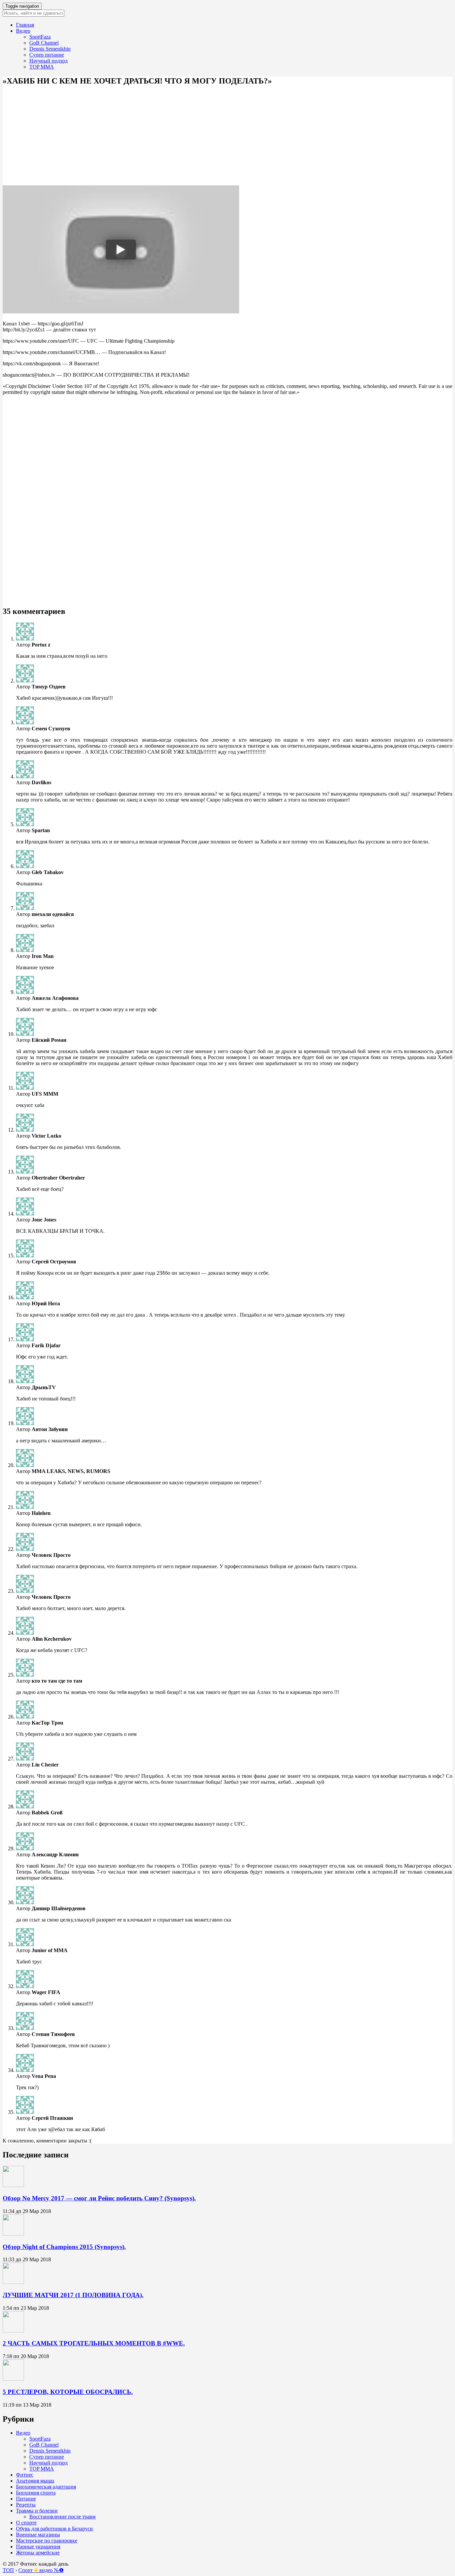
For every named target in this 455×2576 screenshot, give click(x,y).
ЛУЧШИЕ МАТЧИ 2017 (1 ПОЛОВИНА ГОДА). (73, 2295)
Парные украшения (38, 2547)
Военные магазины (38, 2535)
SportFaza (40, 37)
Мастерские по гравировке (47, 2541)
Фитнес (25, 2475)
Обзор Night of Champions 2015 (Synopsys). (64, 2247)
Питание (26, 2499)
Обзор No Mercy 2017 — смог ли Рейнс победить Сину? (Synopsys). (99, 2198)
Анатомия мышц (35, 2481)
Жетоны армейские (38, 2553)
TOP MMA (42, 67)
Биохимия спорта (36, 2493)
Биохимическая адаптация (46, 2487)
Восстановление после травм (62, 2517)
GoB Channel (44, 43)
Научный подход (48, 61)
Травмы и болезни (37, 2511)
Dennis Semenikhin (50, 49)
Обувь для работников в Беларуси (54, 2529)
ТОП (8, 2570)
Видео (23, 31)
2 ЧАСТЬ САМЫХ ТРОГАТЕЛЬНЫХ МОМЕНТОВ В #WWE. (94, 2343)
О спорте (26, 2523)
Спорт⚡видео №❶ (41, 2570)
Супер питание (47, 55)
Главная (25, 25)
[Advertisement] (203, 132)
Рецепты (26, 2505)
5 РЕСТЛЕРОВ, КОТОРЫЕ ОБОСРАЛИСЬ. (68, 2392)
